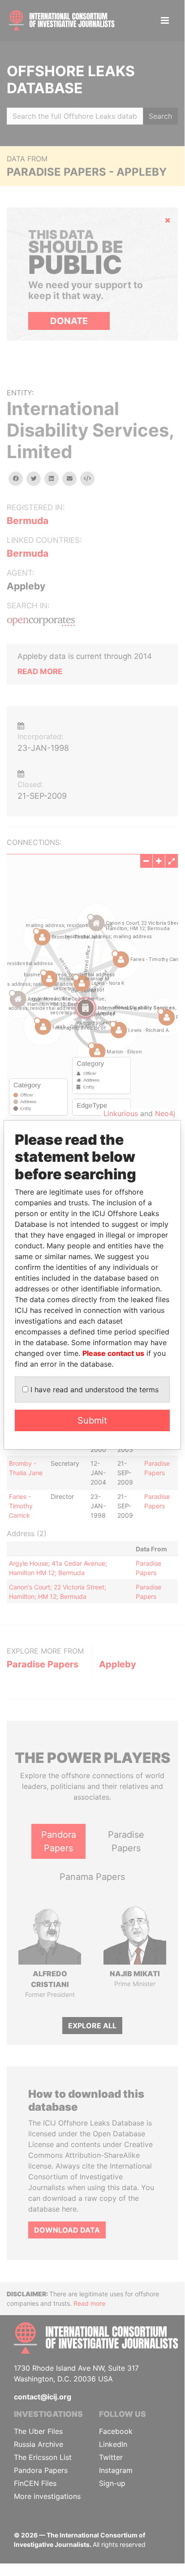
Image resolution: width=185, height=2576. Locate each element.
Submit (92, 1420)
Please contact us (113, 1353)
